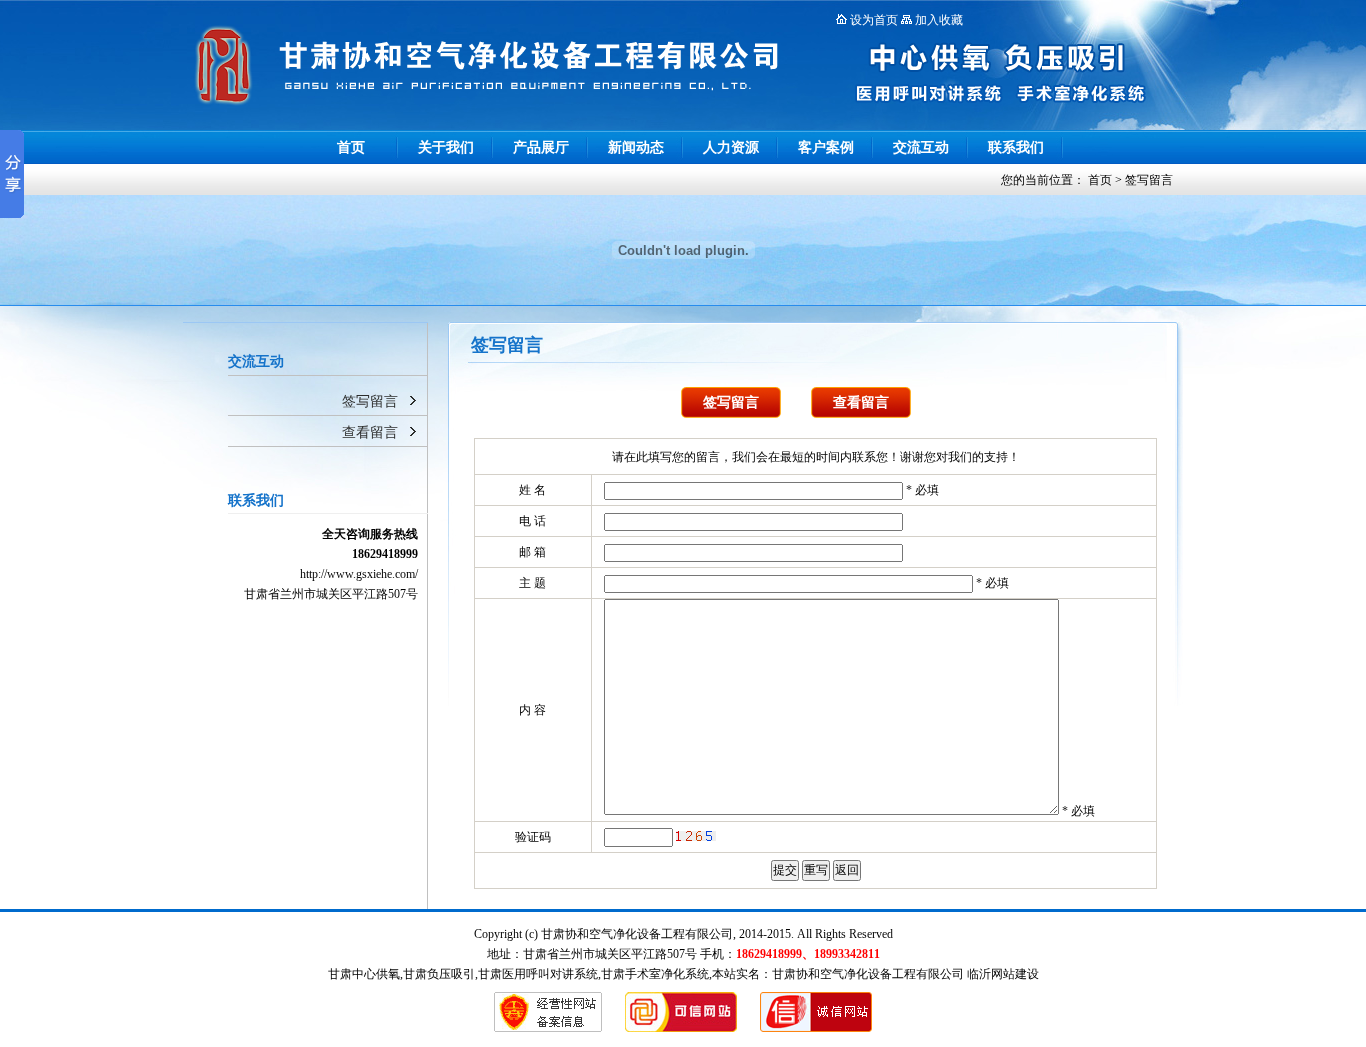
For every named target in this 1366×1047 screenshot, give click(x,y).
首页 (351, 147)
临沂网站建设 (1003, 974)
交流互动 (921, 147)
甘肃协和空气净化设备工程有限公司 (868, 974)
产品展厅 (541, 147)
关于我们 (446, 147)
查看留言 (370, 432)
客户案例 (826, 147)
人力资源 (731, 147)
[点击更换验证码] (696, 836)
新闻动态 (636, 147)
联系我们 (1016, 147)
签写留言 (1149, 180)
